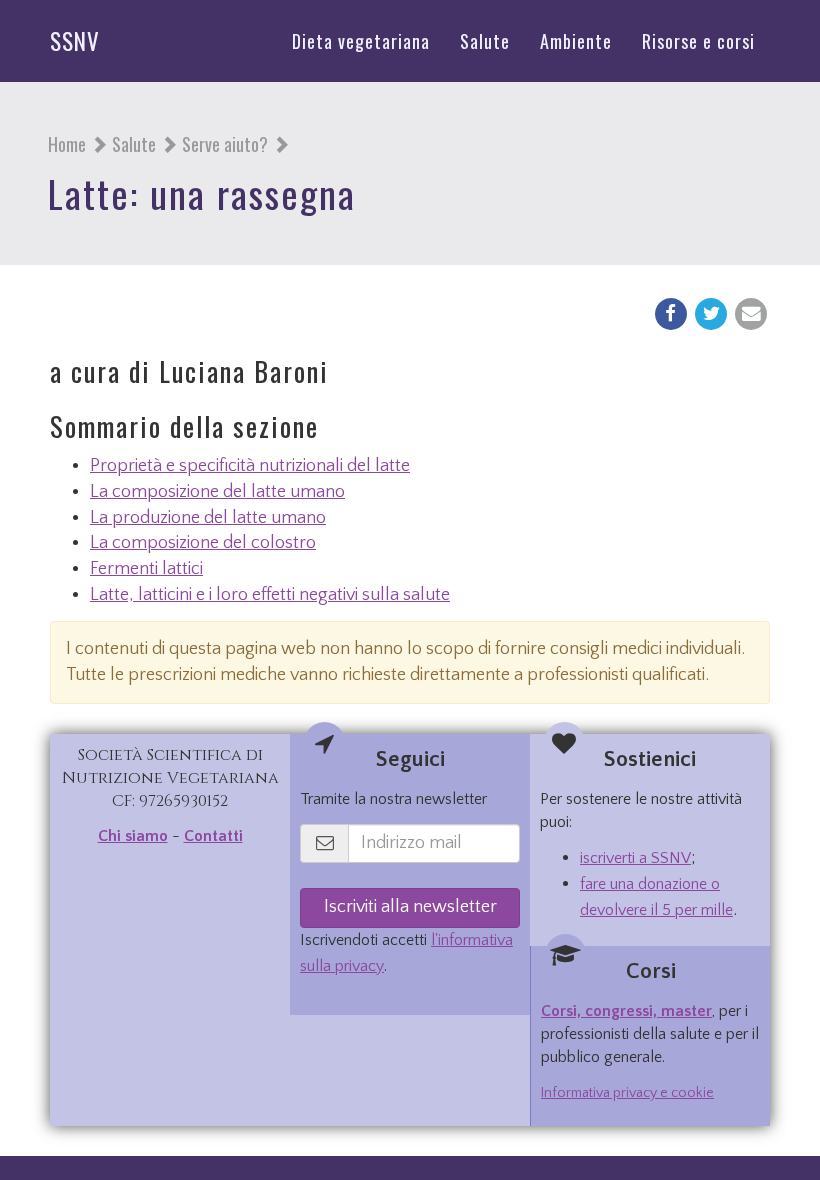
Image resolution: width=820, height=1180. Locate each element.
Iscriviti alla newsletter (410, 907)
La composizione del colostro (203, 543)
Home (67, 144)
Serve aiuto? (225, 144)
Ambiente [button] (576, 41)
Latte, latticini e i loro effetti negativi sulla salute (270, 595)
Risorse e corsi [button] (698, 41)
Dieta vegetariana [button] (361, 41)
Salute (134, 144)
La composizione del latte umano (217, 492)
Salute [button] (485, 41)
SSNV (75, 41)
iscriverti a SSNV (635, 858)
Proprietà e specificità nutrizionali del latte (250, 466)
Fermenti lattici (146, 569)
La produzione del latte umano (208, 518)
